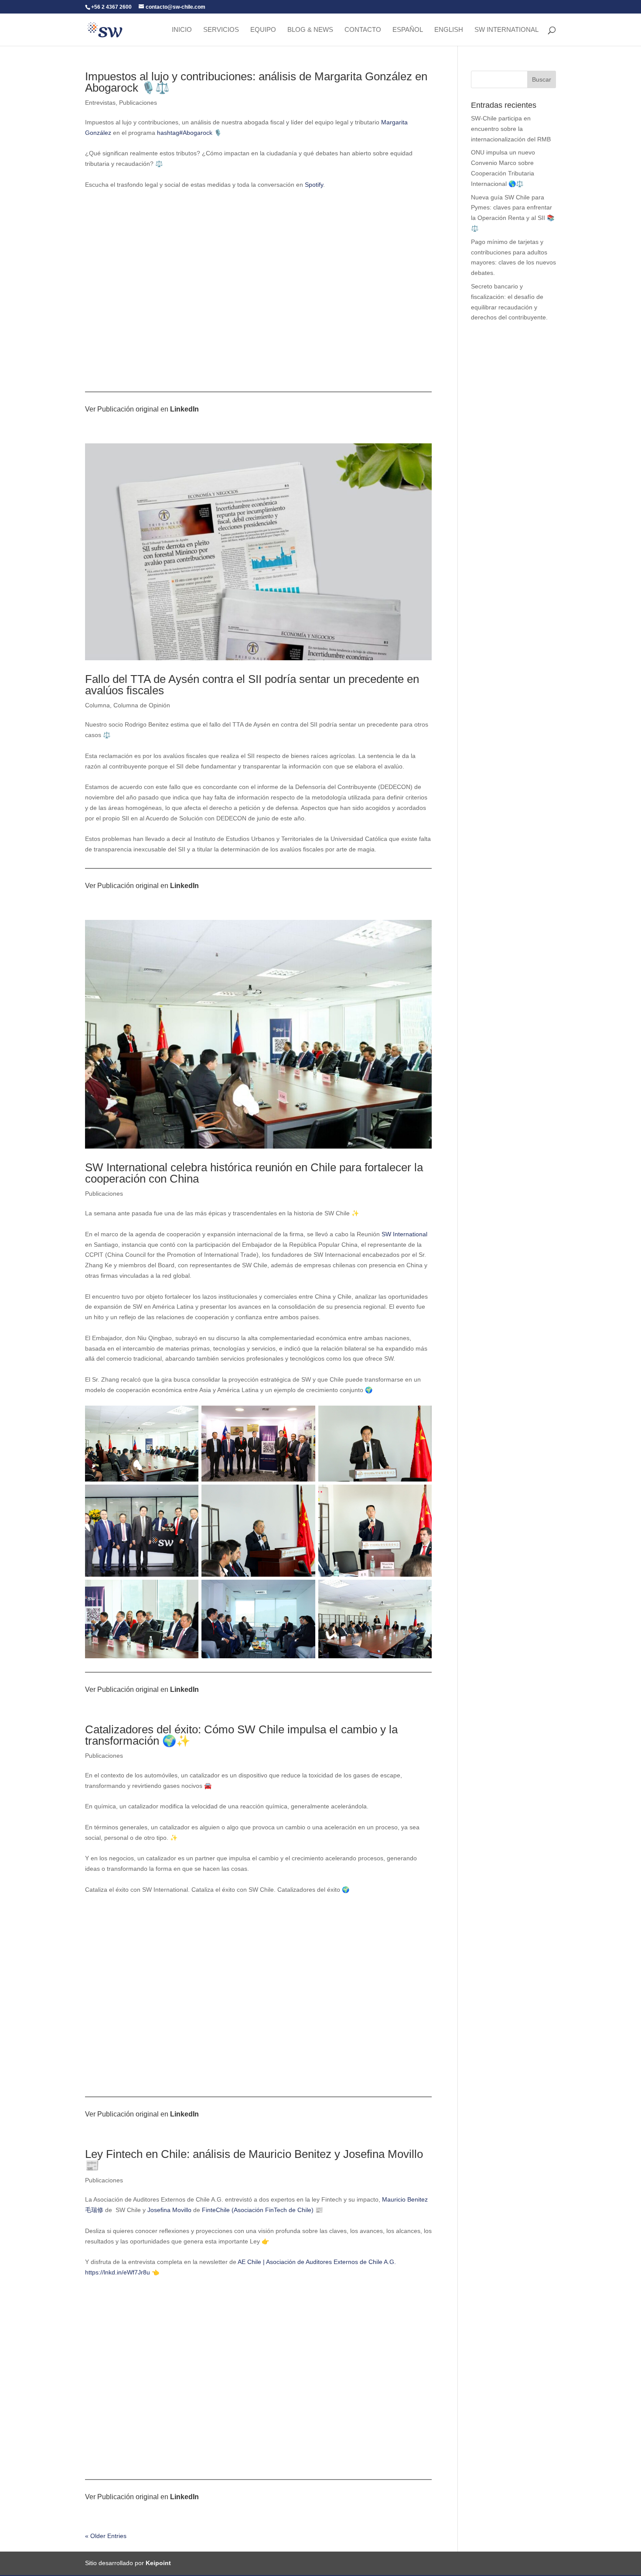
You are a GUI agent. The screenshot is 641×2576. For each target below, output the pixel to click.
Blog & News (310, 30)
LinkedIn (184, 409)
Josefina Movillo (169, 2210)
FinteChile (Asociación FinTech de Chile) (258, 2210)
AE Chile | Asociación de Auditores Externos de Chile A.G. (317, 2262)
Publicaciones (138, 103)
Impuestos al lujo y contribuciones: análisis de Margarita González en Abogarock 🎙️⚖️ (256, 82)
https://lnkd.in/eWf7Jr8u (118, 2272)
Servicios (221, 30)
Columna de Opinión (142, 705)
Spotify (314, 185)
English (449, 30)
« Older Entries (106, 2536)
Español (408, 30)
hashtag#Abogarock (185, 133)
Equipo (263, 30)
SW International (506, 30)
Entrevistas (100, 103)
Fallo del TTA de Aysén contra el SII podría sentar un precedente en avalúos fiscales (252, 685)
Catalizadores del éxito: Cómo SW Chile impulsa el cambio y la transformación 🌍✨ (241, 1735)
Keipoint (158, 2563)
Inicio (182, 30)
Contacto (363, 30)
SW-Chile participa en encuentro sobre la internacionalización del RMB (511, 129)
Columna (97, 705)
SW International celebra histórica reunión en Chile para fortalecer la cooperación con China (254, 1173)
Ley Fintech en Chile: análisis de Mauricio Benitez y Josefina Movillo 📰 (254, 2160)
